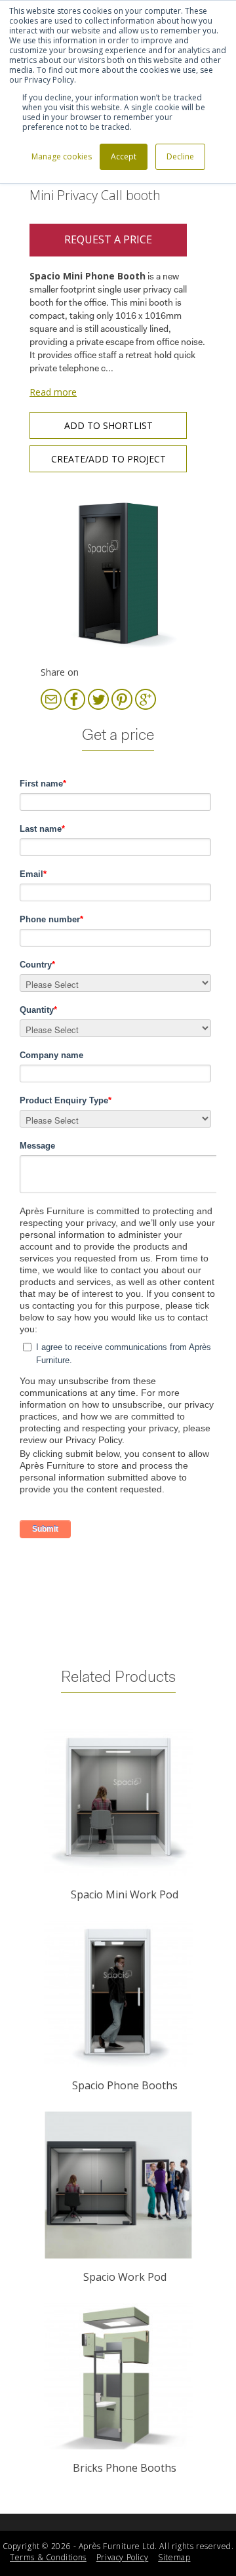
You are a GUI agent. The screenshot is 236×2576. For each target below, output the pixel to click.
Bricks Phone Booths (125, 2468)
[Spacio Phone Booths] (118, 1994)
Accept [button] (124, 156)
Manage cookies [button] (62, 156)
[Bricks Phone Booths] (118, 2377)
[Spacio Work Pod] (118, 2185)
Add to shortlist (108, 425)
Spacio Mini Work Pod (125, 1894)
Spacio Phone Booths (125, 2085)
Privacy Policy (122, 2557)
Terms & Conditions (48, 2557)
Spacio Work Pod (125, 2277)
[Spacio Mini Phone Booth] (118, 573)
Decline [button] (180, 156)
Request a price (108, 239)
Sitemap (174, 2557)
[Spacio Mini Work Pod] (118, 1803)
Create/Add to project (108, 459)
